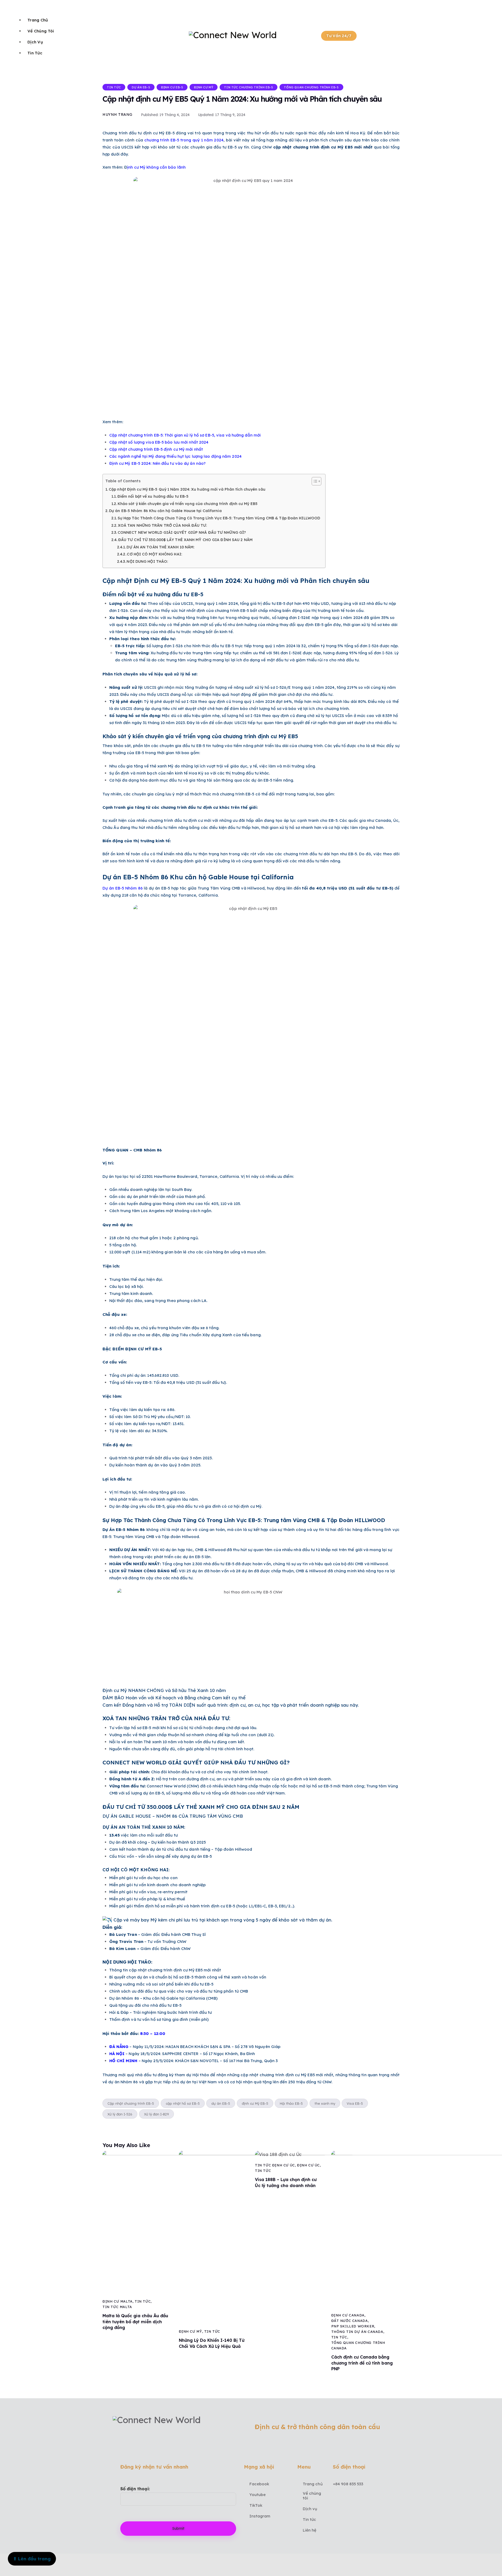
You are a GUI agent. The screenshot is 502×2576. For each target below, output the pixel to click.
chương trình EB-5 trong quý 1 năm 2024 (184, 140)
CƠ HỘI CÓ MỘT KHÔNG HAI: (154, 554)
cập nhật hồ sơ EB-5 (183, 2103)
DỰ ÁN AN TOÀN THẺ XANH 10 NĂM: (160, 547)
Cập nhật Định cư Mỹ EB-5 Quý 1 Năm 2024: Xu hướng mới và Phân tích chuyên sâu (187, 489)
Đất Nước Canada (350, 2321)
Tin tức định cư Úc (275, 2165)
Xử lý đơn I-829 (156, 2114)
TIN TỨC (114, 87)
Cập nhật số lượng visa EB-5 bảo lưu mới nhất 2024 (159, 442)
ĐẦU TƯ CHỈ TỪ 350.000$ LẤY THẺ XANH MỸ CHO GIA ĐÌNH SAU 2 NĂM (185, 540)
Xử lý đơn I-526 (120, 2114)
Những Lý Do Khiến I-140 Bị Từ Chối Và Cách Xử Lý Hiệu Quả (212, 2343)
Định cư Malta (118, 2301)
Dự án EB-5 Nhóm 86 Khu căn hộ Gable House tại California (165, 511)
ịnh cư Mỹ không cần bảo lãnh (156, 167)
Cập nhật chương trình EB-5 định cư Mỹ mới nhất (156, 449)
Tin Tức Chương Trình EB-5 (249, 87)
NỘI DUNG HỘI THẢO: (147, 561)
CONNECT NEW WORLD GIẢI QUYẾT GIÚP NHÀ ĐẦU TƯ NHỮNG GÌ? (182, 532)
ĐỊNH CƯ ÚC (308, 2165)
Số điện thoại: (135, 2489)
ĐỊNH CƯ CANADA (348, 2315)
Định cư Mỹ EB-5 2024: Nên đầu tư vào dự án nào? (158, 463)
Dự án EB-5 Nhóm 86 (123, 888)
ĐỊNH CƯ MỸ (204, 87)
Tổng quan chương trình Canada (358, 2345)
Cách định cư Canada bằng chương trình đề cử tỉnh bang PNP (362, 2363)
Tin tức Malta (117, 2307)
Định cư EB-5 (172, 87)
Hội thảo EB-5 (291, 2103)
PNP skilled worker (353, 2326)
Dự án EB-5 (141, 87)
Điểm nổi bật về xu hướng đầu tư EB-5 (153, 496)
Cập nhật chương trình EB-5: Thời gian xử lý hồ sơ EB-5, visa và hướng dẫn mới (185, 435)
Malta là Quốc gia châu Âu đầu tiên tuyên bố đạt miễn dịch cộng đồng (135, 2322)
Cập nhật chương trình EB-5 (131, 2103)
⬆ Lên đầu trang (32, 2559)
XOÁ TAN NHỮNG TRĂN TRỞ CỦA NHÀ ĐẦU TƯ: (162, 525)
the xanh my (325, 2103)
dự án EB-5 (221, 2103)
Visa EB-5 (355, 2103)
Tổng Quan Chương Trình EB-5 (311, 87)
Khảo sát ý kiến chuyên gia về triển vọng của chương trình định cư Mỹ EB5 (188, 504)
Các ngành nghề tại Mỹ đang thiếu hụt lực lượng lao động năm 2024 (175, 456)
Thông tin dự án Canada (357, 2332)
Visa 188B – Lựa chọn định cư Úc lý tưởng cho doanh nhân (286, 2182)
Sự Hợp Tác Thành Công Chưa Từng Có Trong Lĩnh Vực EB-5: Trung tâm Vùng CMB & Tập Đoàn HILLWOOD (219, 518)
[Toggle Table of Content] (314, 481)
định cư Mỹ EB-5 (255, 2103)
